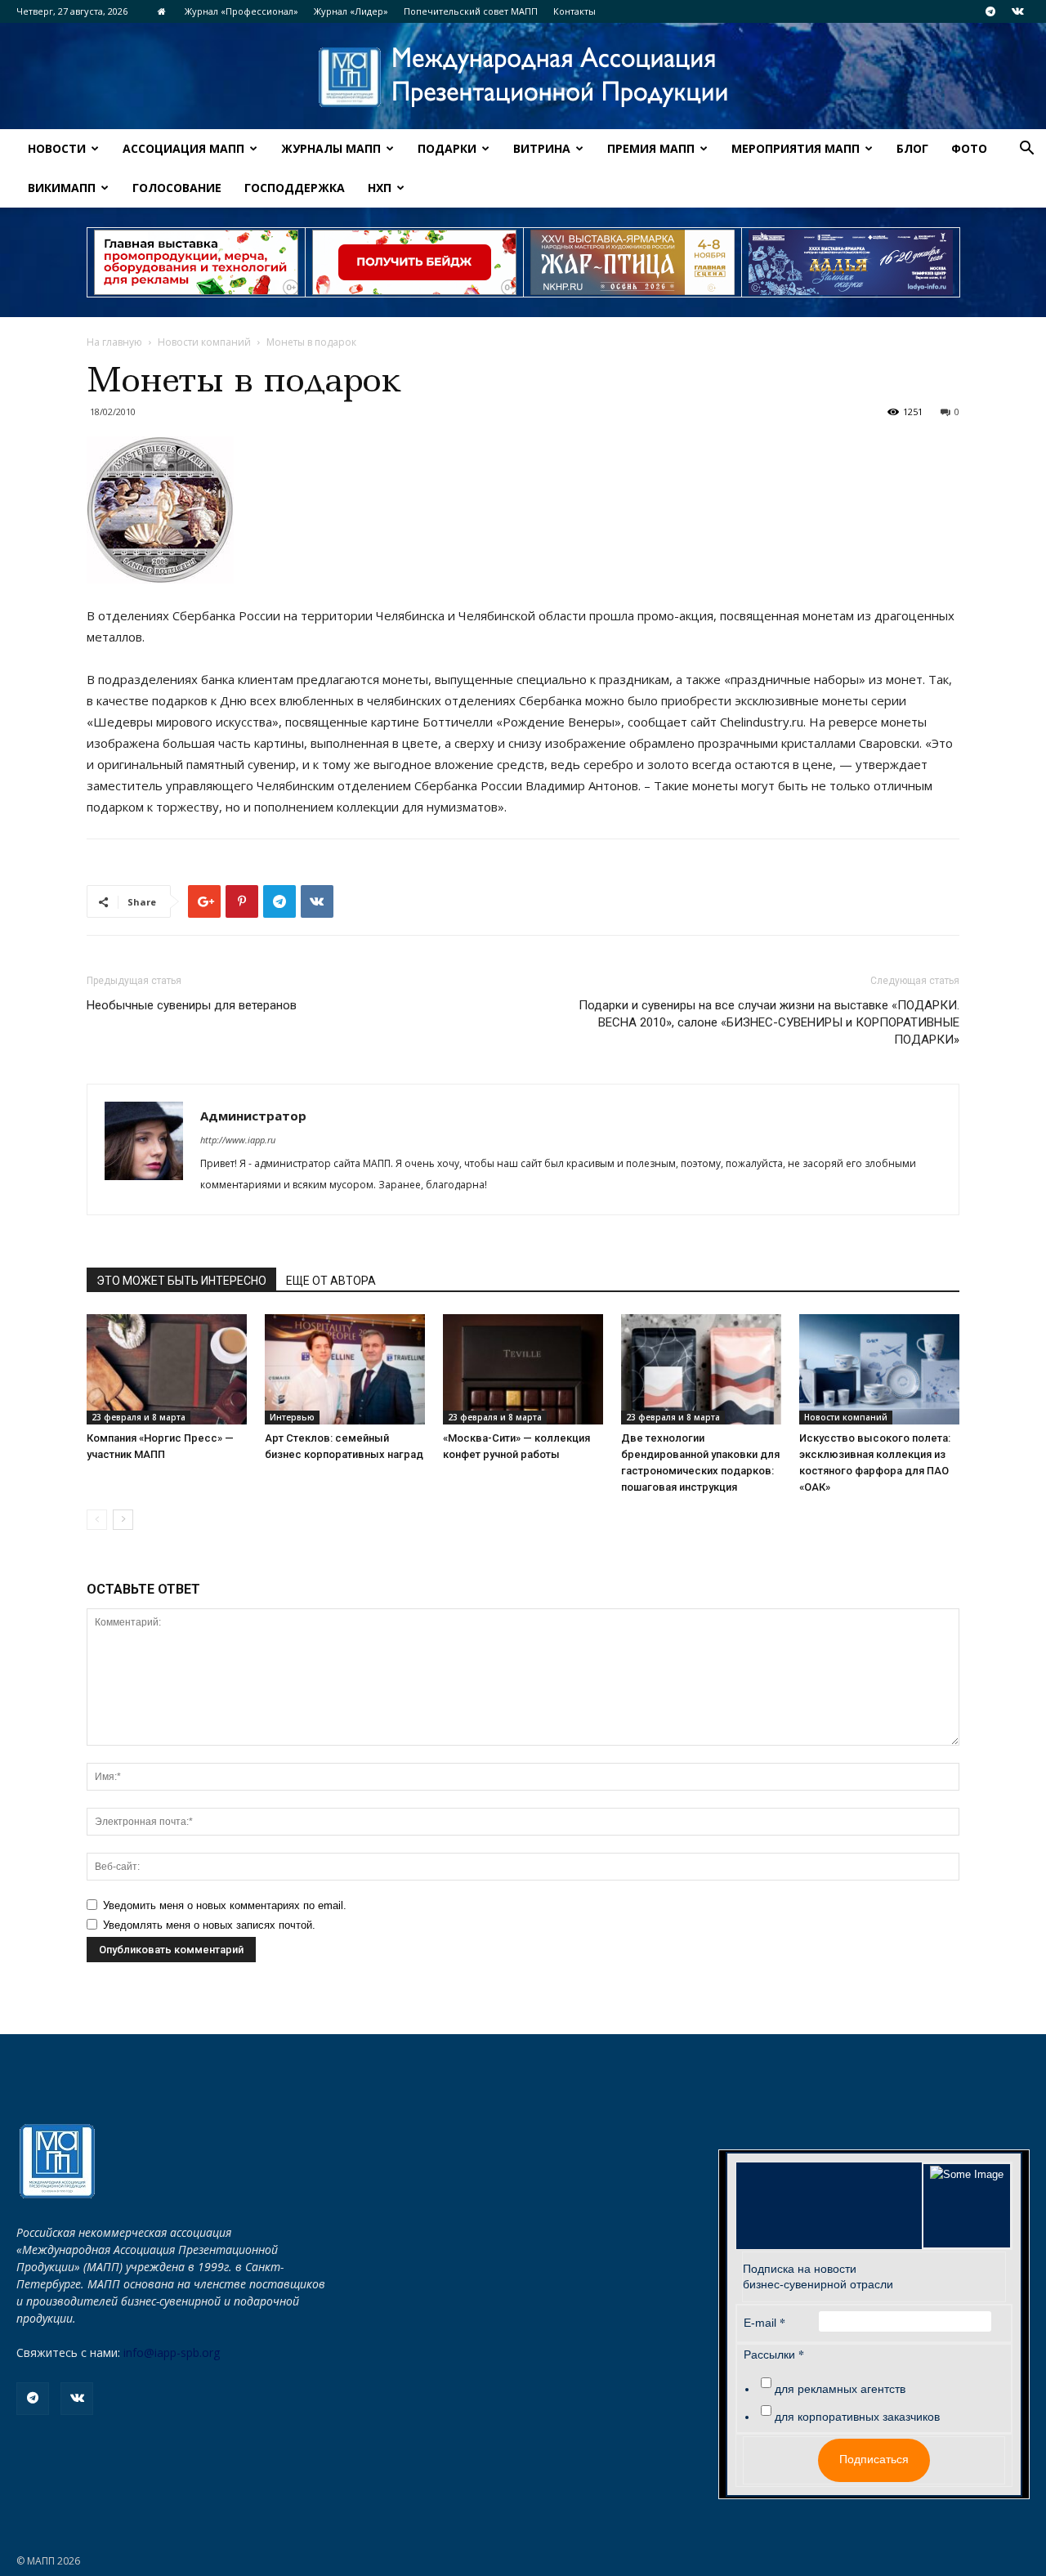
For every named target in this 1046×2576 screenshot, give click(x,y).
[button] (1026, 150)
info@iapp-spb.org (172, 2352)
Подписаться (874, 2459)
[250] (633, 262)
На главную (114, 342)
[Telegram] (990, 11)
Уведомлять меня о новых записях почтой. (209, 1925)
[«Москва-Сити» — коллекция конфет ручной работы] (523, 1369)
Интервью (292, 1417)
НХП (380, 188)
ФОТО (969, 148)
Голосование (177, 188)
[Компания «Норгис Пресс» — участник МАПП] (167, 1369)
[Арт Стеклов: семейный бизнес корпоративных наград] (345, 1369)
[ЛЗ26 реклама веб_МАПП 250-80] (851, 262)
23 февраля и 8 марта (139, 1417)
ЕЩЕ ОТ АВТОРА (331, 1281)
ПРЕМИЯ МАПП (651, 148)
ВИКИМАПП (62, 188)
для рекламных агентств (840, 2389)
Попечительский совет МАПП (471, 11)
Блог (912, 148)
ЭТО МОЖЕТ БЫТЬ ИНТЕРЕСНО (181, 1281)
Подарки (447, 148)
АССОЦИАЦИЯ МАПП (183, 148)
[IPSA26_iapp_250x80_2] (414, 262)
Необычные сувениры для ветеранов (192, 1005)
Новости (57, 148)
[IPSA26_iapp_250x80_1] (196, 262)
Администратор (253, 1116)
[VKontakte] (1017, 11)
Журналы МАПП (331, 148)
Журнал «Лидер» (351, 11)
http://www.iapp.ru (238, 1140)
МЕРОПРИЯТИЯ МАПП (796, 148)
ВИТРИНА (542, 148)
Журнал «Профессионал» (241, 11)
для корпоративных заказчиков (857, 2417)
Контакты (574, 11)
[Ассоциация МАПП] (523, 77)
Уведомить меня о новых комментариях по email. (225, 1905)
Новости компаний (204, 342)
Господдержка (295, 188)
